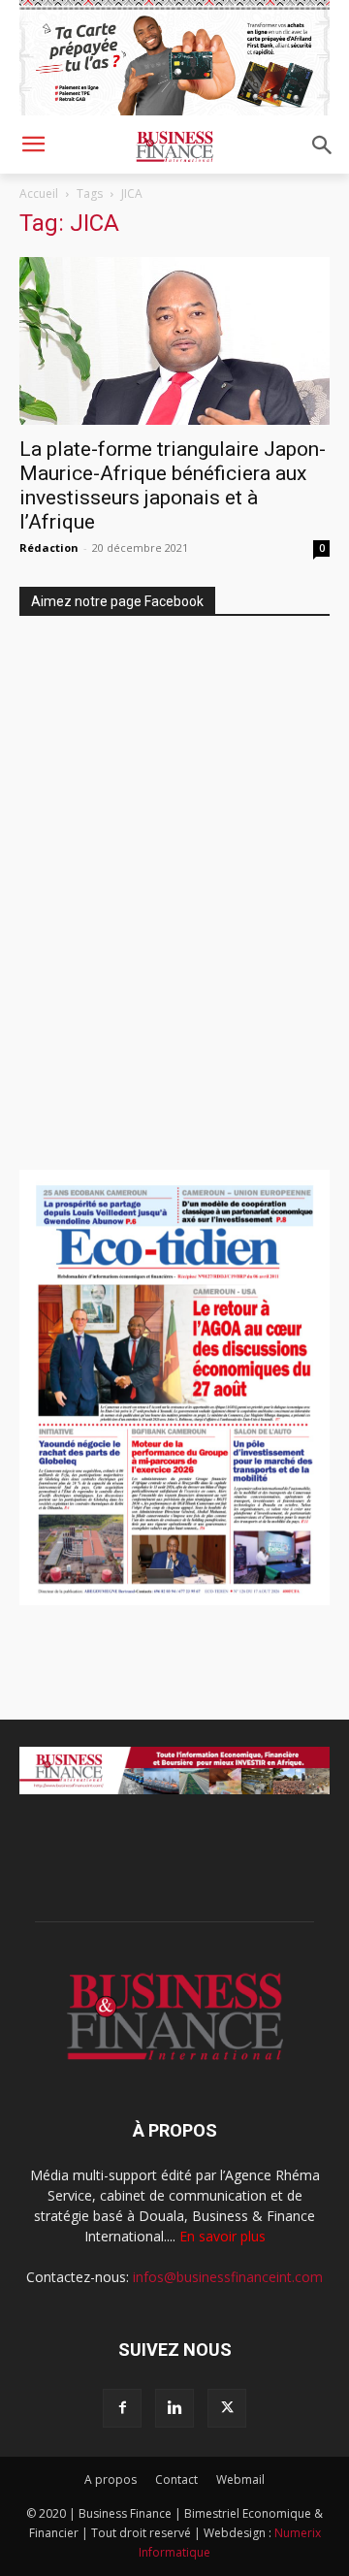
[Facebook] (122, 2408)
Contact (176, 2479)
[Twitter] (227, 2408)
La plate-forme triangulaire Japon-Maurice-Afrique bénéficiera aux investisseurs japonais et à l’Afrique (173, 485)
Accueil (39, 193)
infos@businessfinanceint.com (228, 2277)
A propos (111, 2479)
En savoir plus (222, 2236)
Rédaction (49, 547)
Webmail (240, 2479)
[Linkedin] (174, 2408)
